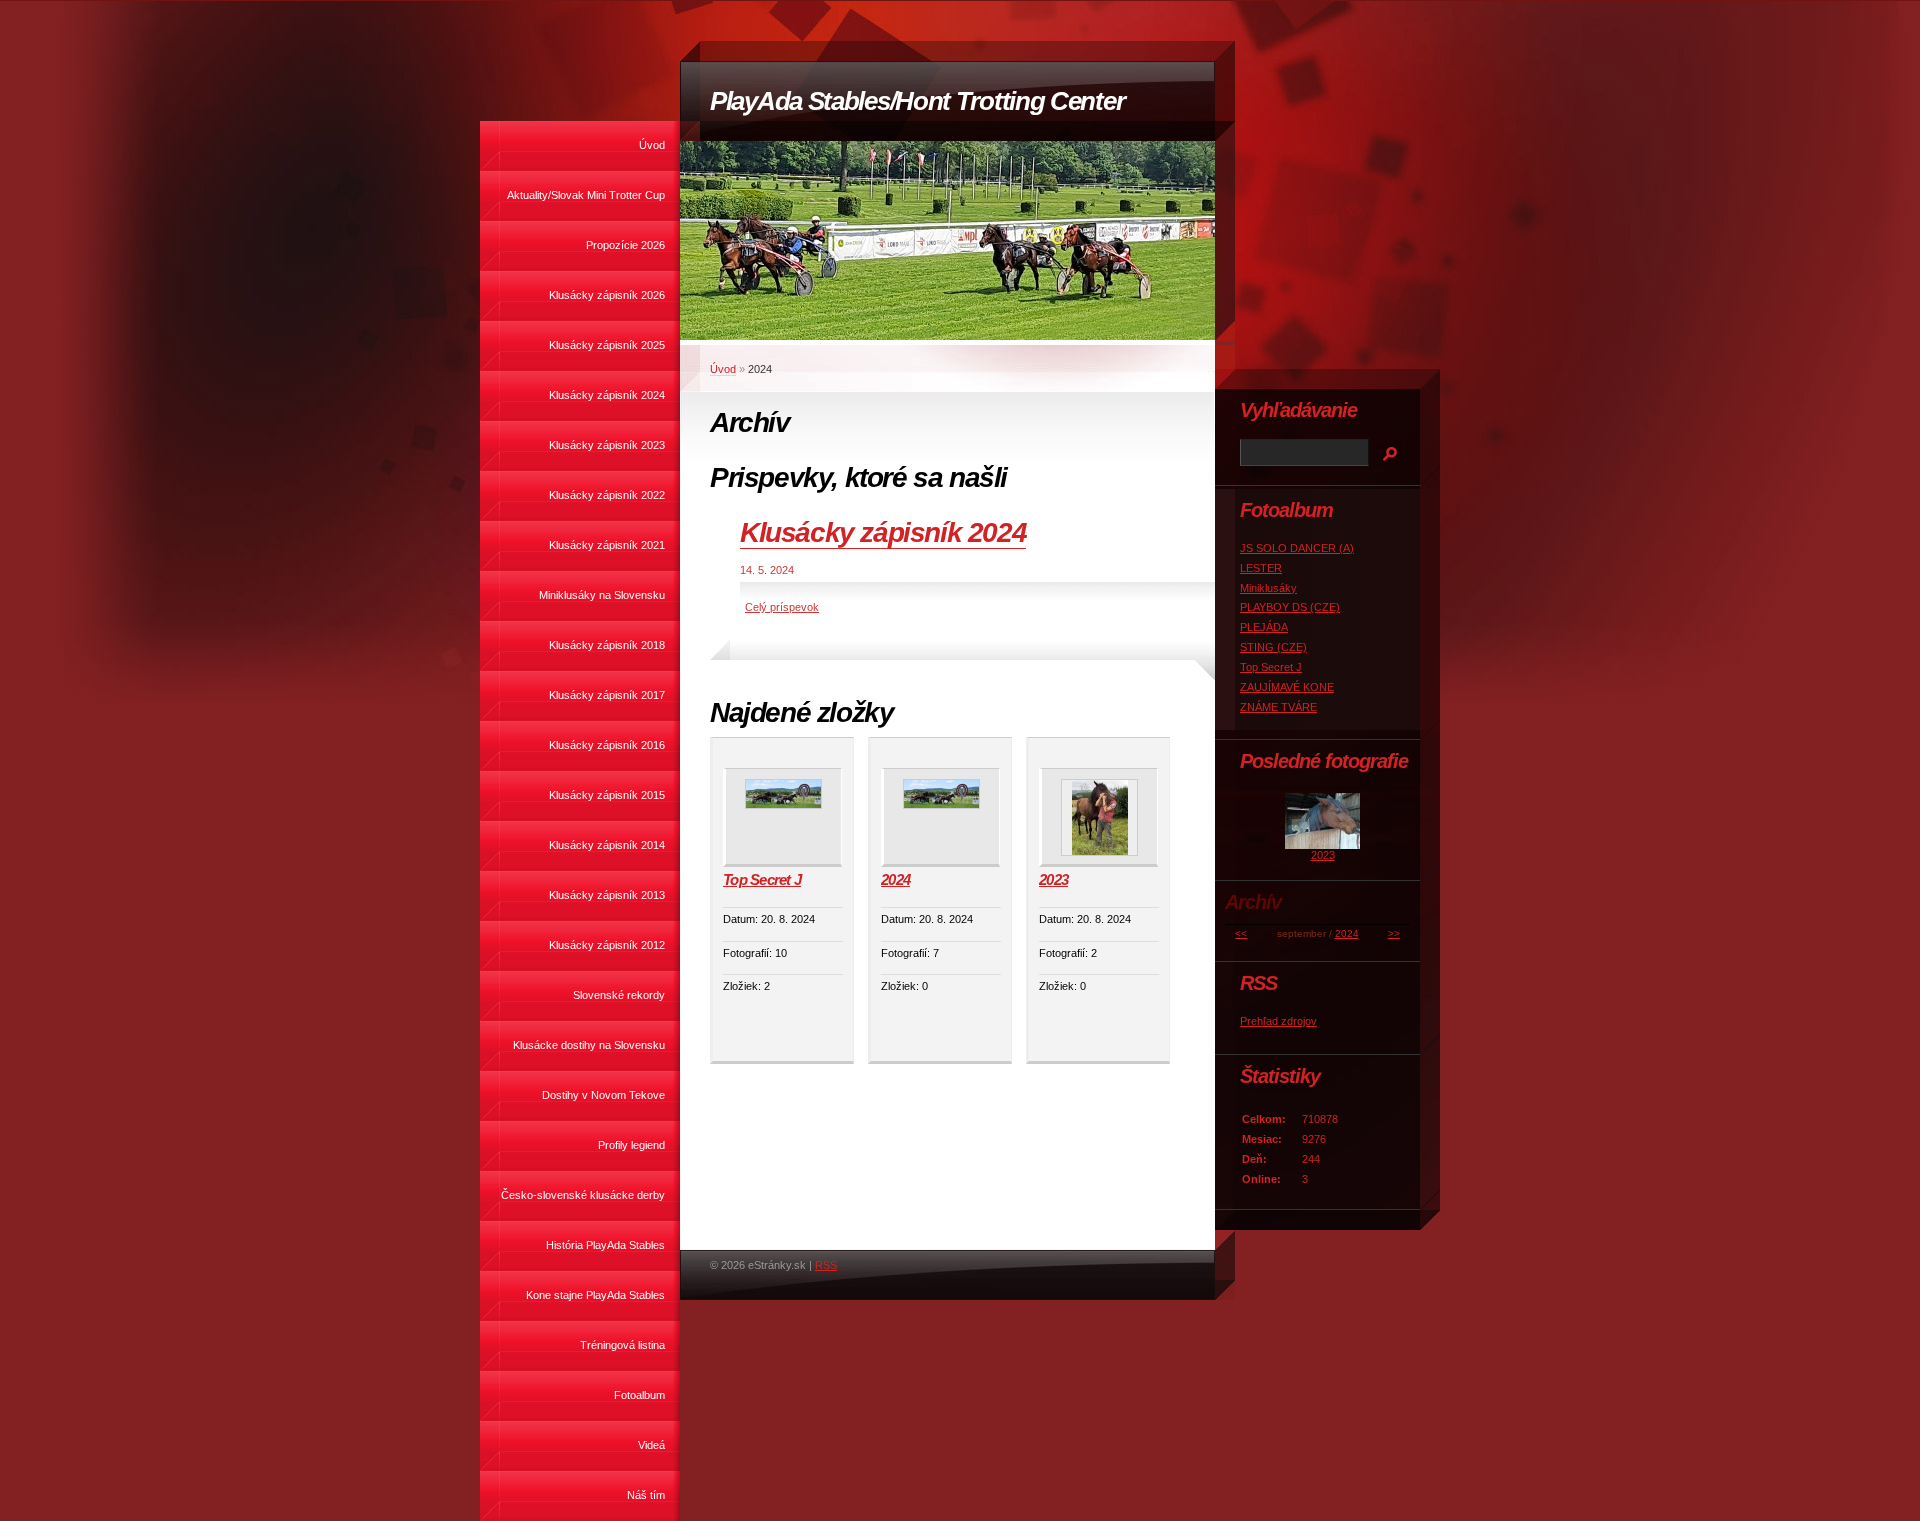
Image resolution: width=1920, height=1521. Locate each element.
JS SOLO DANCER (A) (1297, 548)
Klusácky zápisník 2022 (607, 495)
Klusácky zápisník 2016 (607, 745)
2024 (895, 879)
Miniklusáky (1268, 588)
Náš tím (646, 1495)
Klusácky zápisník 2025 (607, 345)
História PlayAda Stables (605, 1245)
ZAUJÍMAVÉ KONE (1287, 687)
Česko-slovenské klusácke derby (583, 1195)
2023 (1053, 879)
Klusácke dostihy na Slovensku (589, 1045)
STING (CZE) (1273, 647)
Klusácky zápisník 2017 (607, 695)
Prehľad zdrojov (1278, 1021)
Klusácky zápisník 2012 (607, 945)
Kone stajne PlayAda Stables (595, 1295)
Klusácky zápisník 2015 (607, 795)
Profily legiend (631, 1145)
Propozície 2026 (625, 245)
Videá (651, 1445)
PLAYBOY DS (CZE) (1290, 607)
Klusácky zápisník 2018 (607, 645)
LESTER (1261, 568)
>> (1394, 933)
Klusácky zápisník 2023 (607, 445)
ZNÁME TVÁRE (1278, 707)
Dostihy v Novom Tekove (603, 1095)
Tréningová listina (622, 1345)
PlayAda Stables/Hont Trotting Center (917, 101)
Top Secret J (762, 879)
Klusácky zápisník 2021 (607, 545)
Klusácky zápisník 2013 (607, 895)
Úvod (652, 145)
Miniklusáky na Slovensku (602, 595)
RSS (826, 1265)
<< (1241, 933)
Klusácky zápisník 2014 (607, 845)
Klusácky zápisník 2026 (607, 295)
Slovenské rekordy (619, 995)
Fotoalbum (639, 1395)
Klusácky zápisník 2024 (607, 395)
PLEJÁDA (1264, 627)
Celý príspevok (782, 607)
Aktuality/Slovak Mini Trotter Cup (586, 195)
